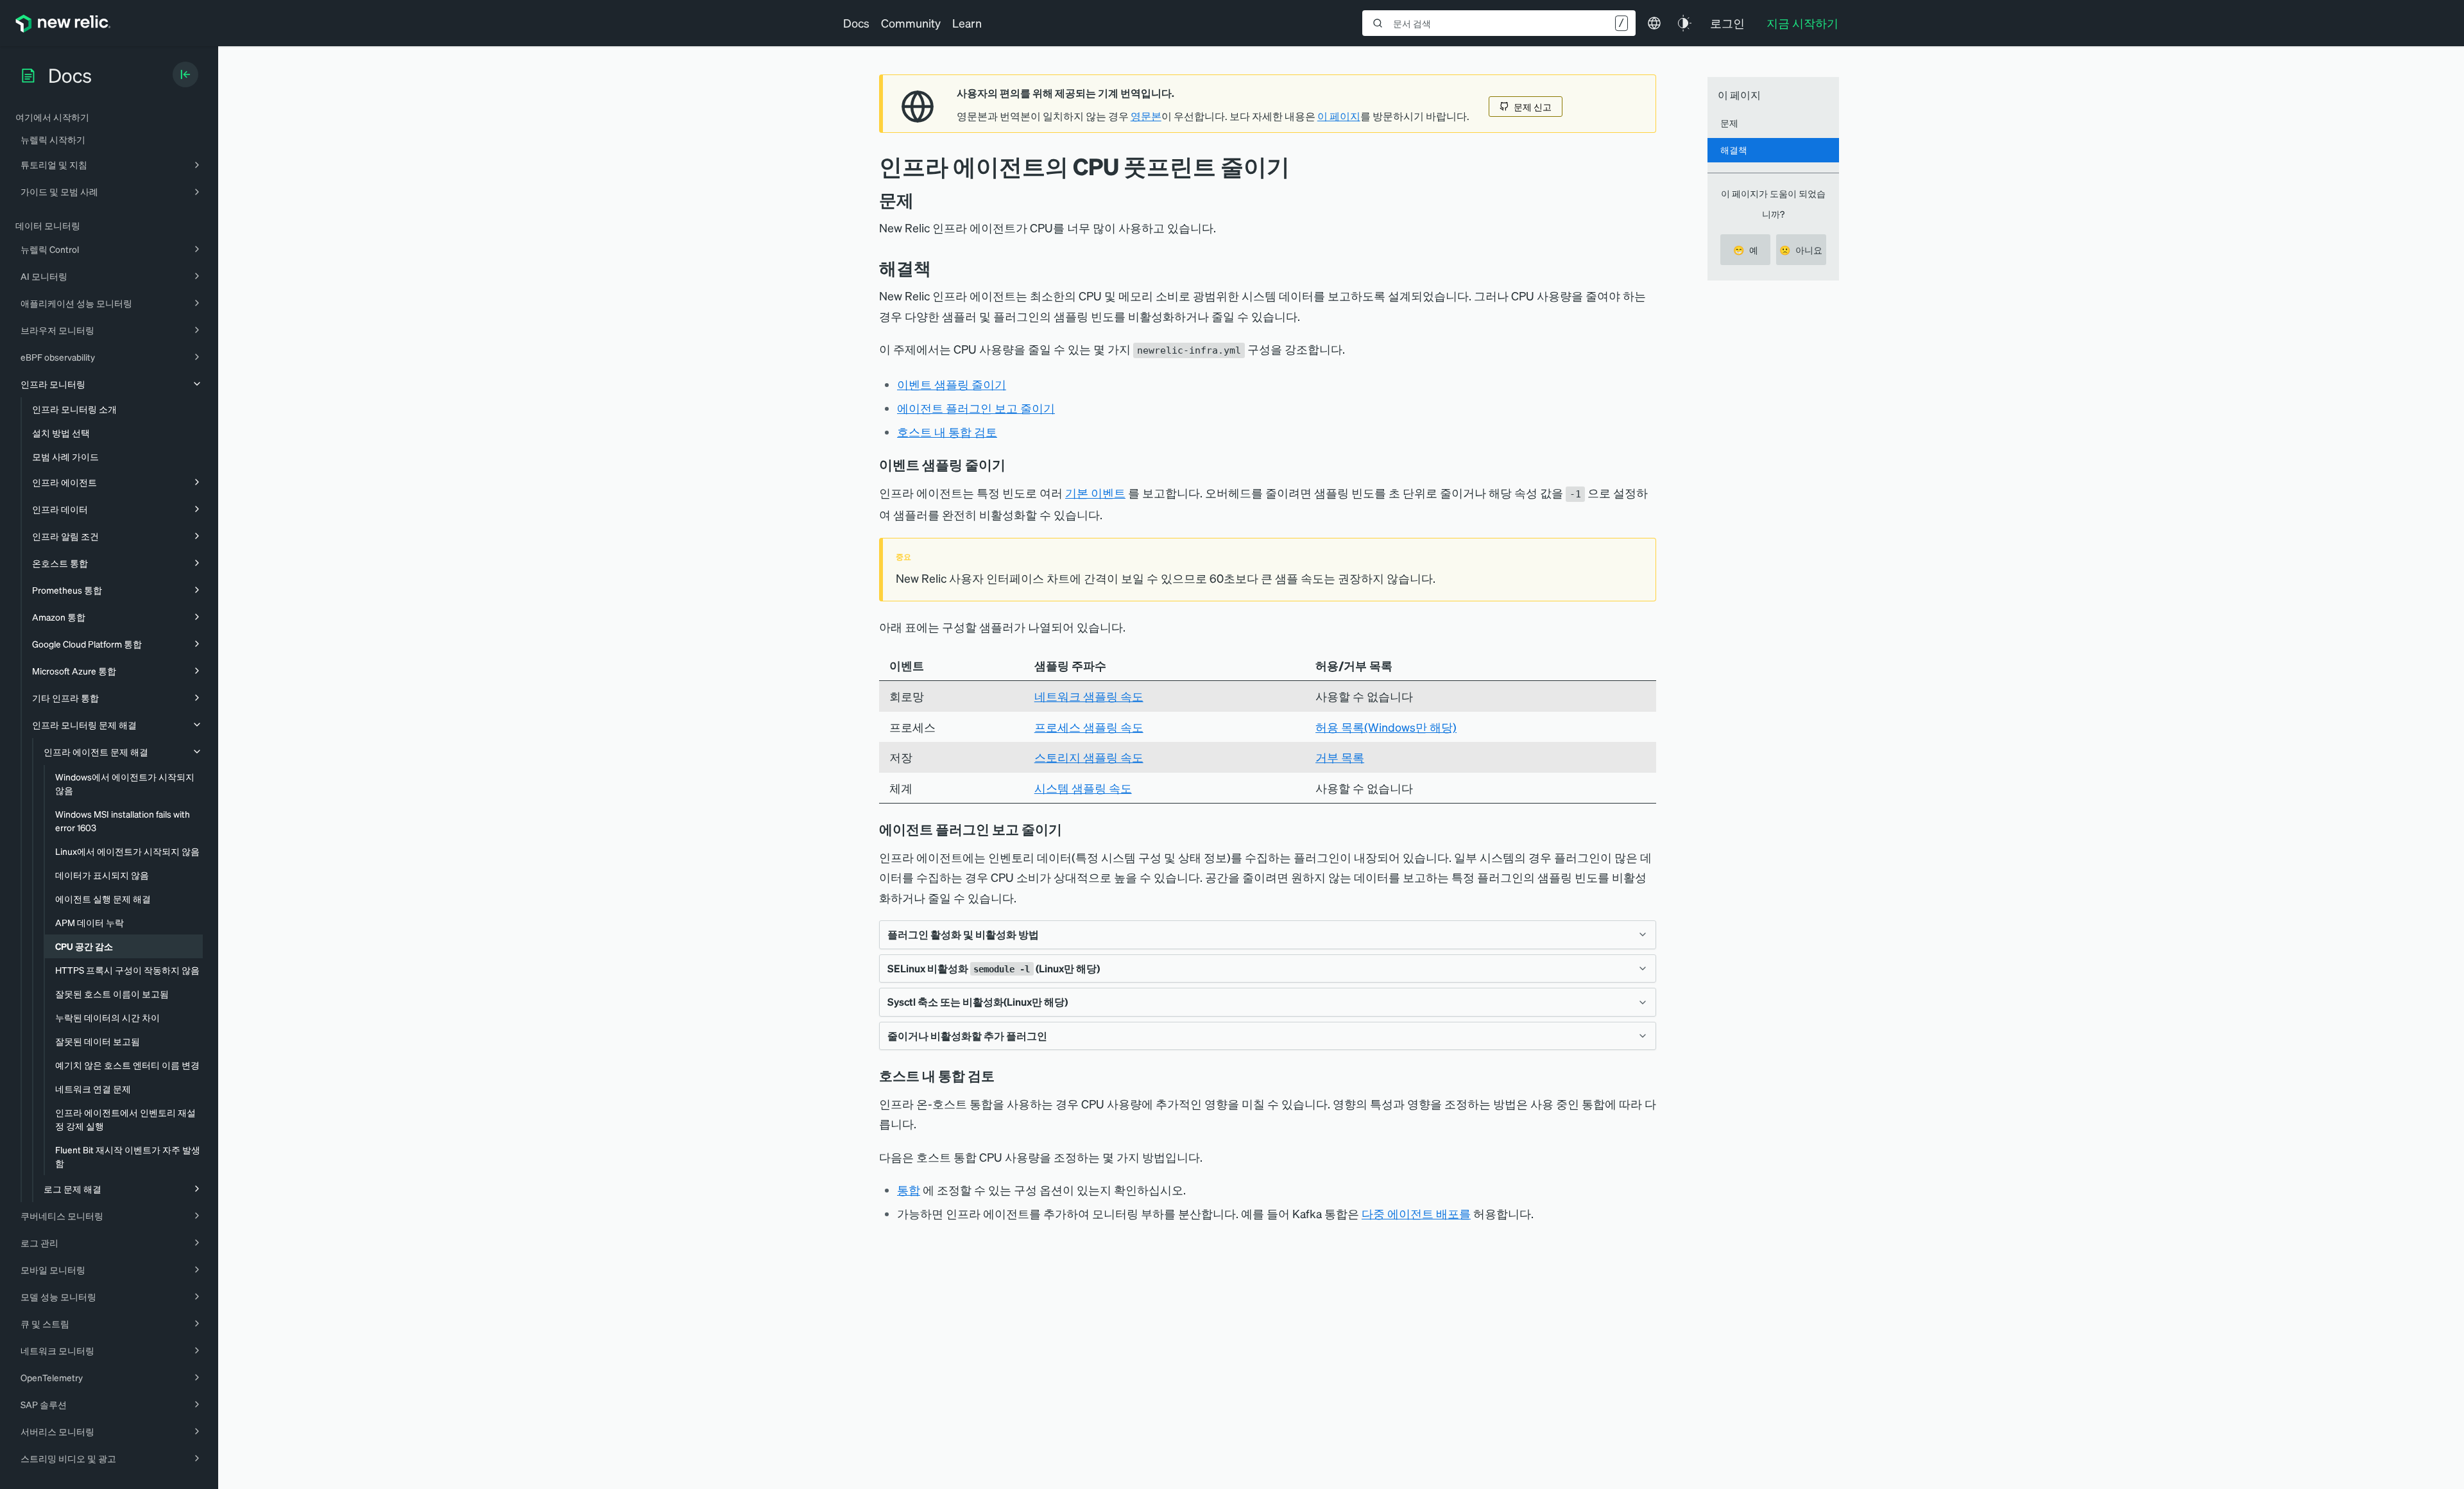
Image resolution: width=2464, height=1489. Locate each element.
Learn (967, 23)
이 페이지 (1339, 116)
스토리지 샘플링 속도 (1089, 757)
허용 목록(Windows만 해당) (1386, 727)
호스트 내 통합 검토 (947, 432)
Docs (856, 23)
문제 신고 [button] (1533, 107)
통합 (909, 1190)
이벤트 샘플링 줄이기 (952, 384)
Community (911, 23)
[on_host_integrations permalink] (1004, 1076)
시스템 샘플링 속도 (1083, 788)
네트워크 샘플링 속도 (1089, 696)
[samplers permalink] (1014, 465)
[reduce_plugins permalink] (1071, 829)
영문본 (1146, 116)
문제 (1729, 123)
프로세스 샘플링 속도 (1089, 727)
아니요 (1801, 250)
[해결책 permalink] (937, 268)
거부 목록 (1340, 757)
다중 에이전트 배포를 (1416, 1213)
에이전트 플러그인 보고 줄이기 (976, 408)
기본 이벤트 (1095, 493)
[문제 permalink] (920, 200)
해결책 (1734, 150)
